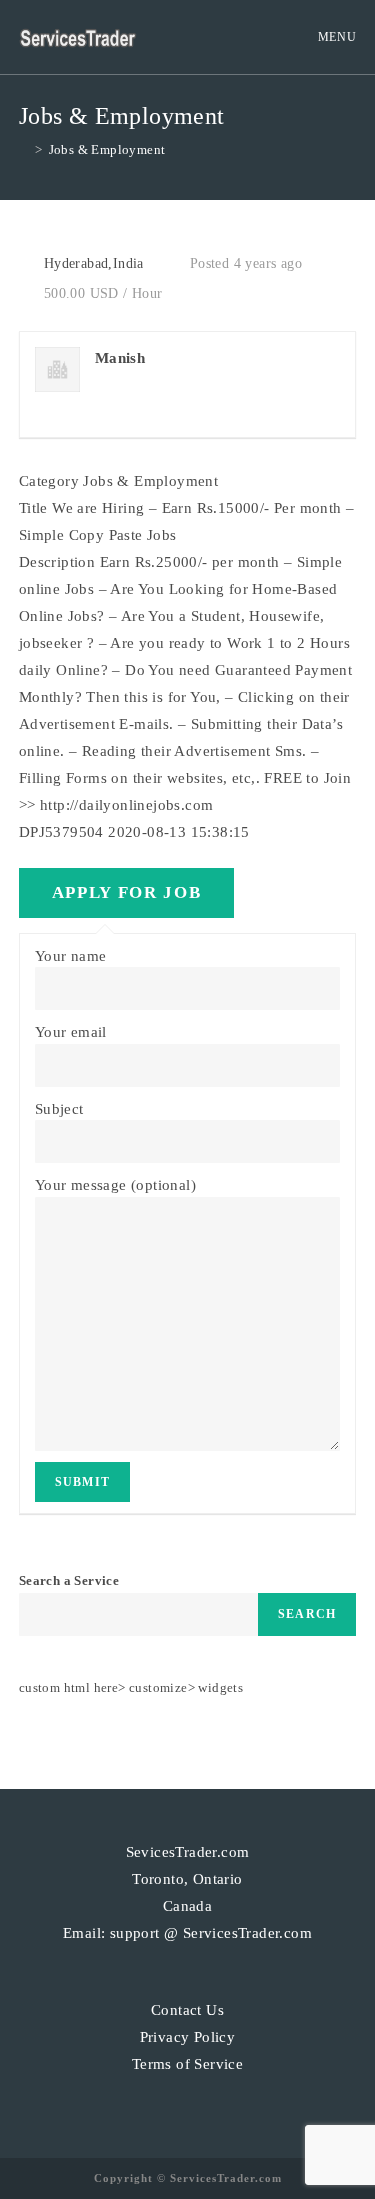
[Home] (24, 149)
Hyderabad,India (94, 263)
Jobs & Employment (107, 149)
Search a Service (69, 1580)
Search (307, 1614)
